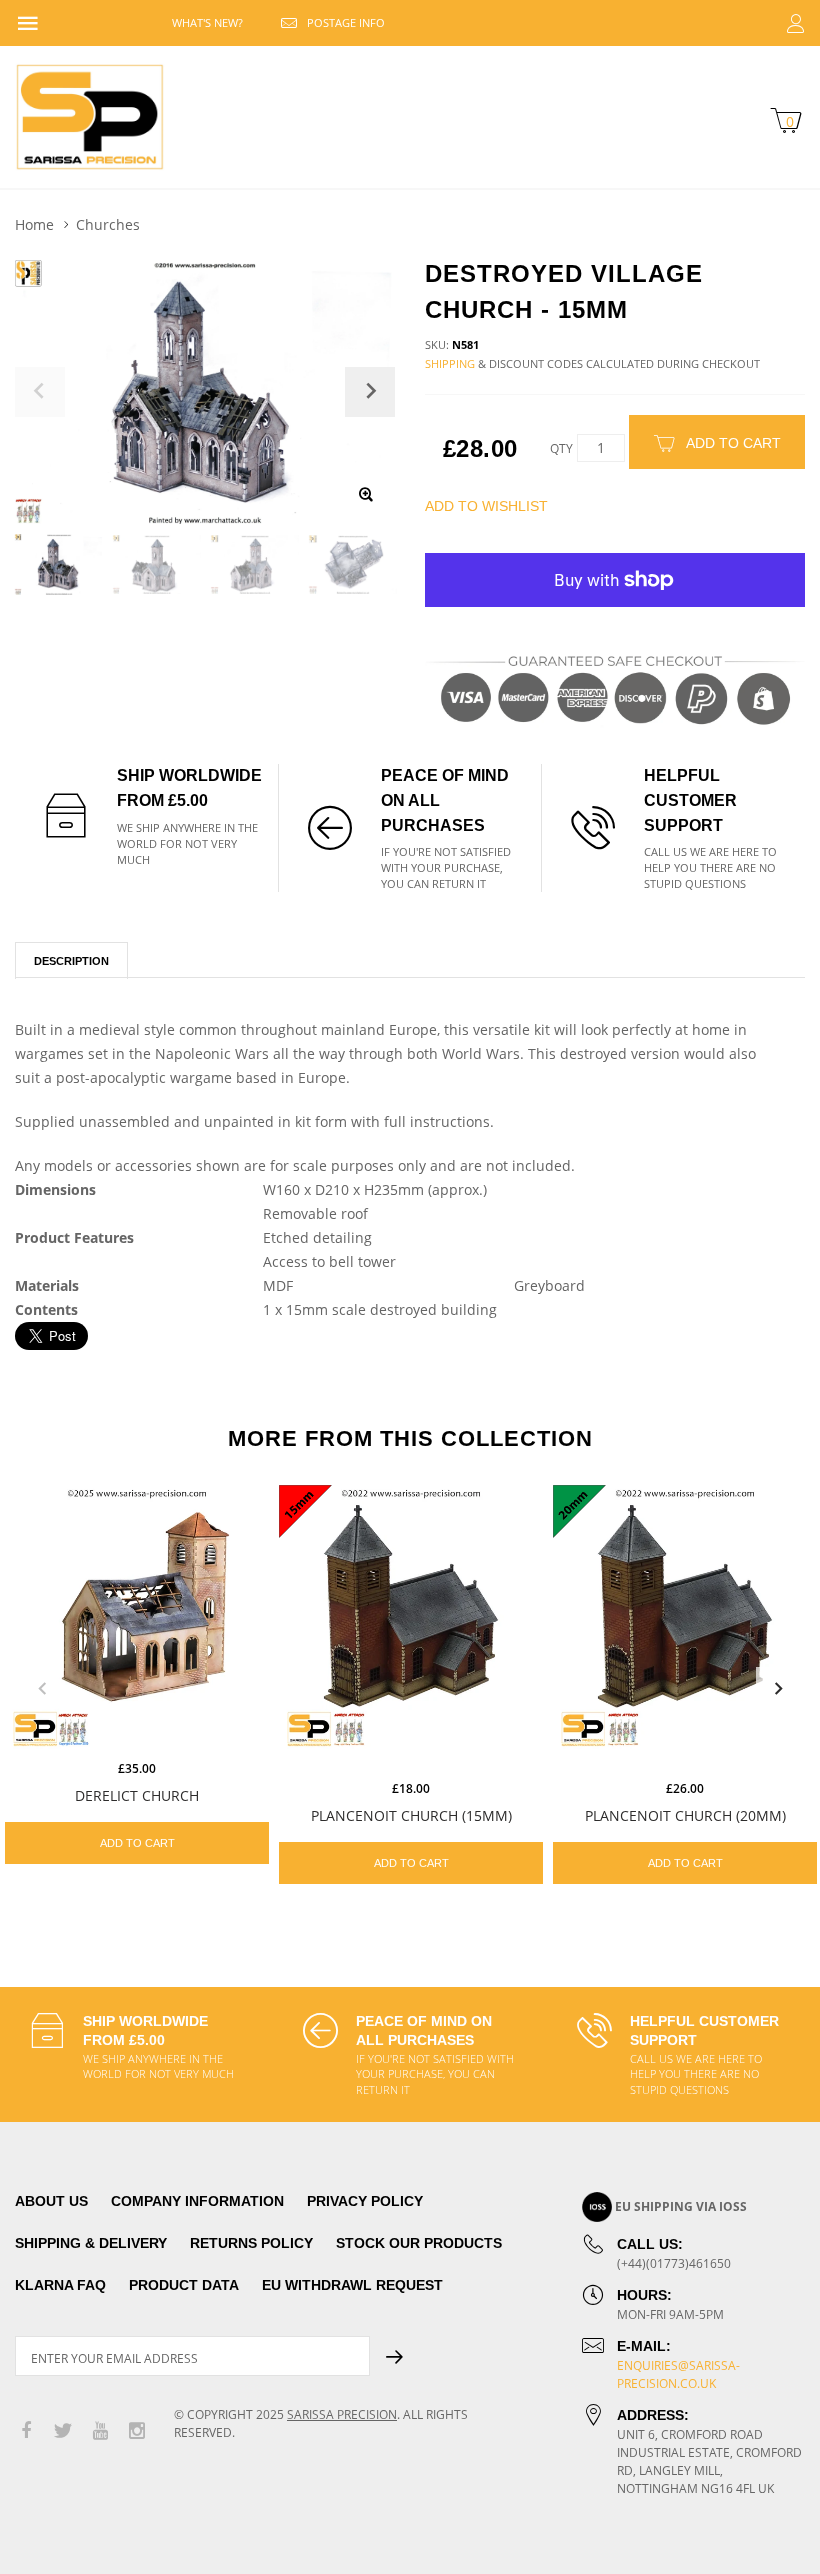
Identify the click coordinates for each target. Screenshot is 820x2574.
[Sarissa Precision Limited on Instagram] (137, 2431)
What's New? (207, 22)
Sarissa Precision (342, 2414)
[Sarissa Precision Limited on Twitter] (63, 2431)
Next (778, 1689)
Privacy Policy (365, 2201)
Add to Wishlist (486, 506)
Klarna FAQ (60, 2285)
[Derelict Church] (137, 1617)
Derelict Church (137, 1795)
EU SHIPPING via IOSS (681, 2206)
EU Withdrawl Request (352, 2285)
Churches (108, 224)
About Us (51, 2201)
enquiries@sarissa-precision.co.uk (678, 2374)
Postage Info (346, 22)
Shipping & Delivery (91, 2243)
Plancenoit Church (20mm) (685, 1815)
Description (71, 961)
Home (34, 224)
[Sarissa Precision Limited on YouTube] (100, 2431)
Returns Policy (251, 2243)
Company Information (197, 2201)
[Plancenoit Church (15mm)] (411, 1617)
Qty (561, 448)
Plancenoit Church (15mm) (411, 1815)
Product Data (184, 2285)
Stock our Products (419, 2243)
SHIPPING (450, 363)
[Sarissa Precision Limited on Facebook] (26, 2431)
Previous (42, 1689)
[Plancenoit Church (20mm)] (685, 1617)
